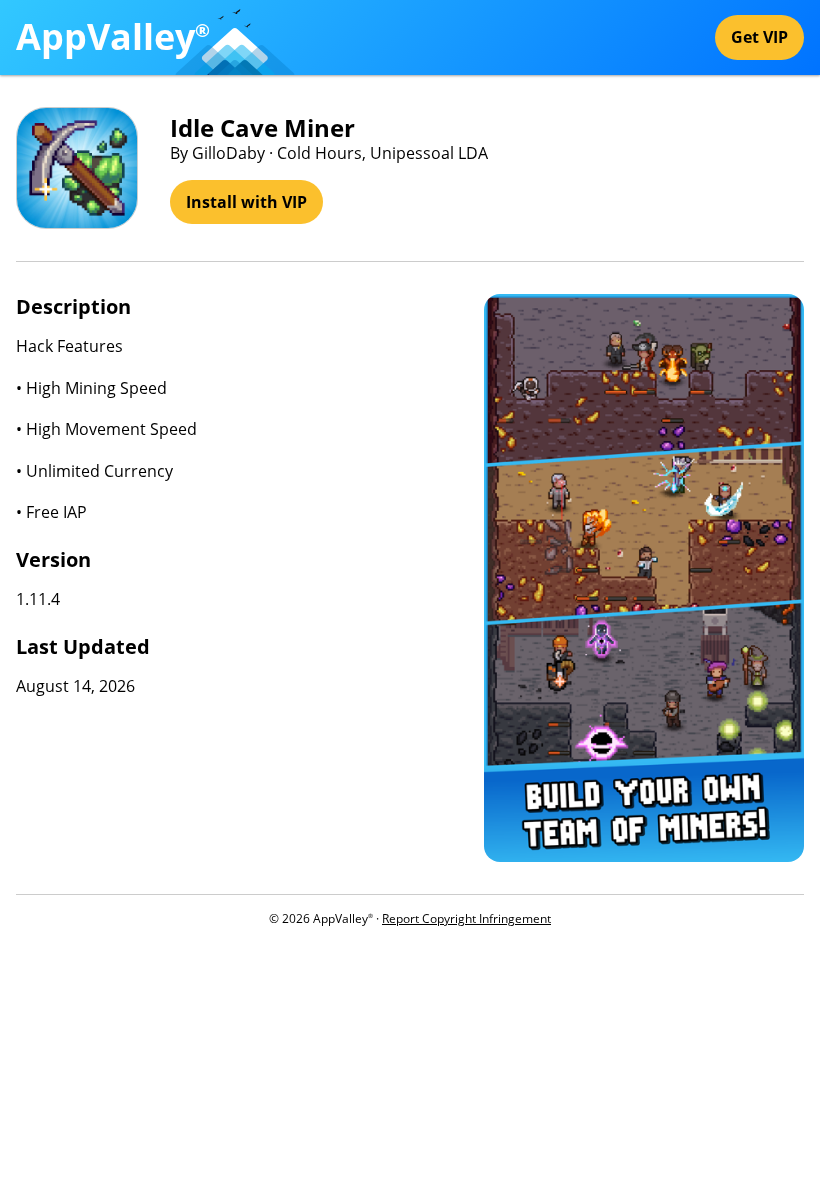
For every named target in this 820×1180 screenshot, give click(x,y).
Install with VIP (246, 202)
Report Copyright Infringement (466, 918)
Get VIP (759, 37)
